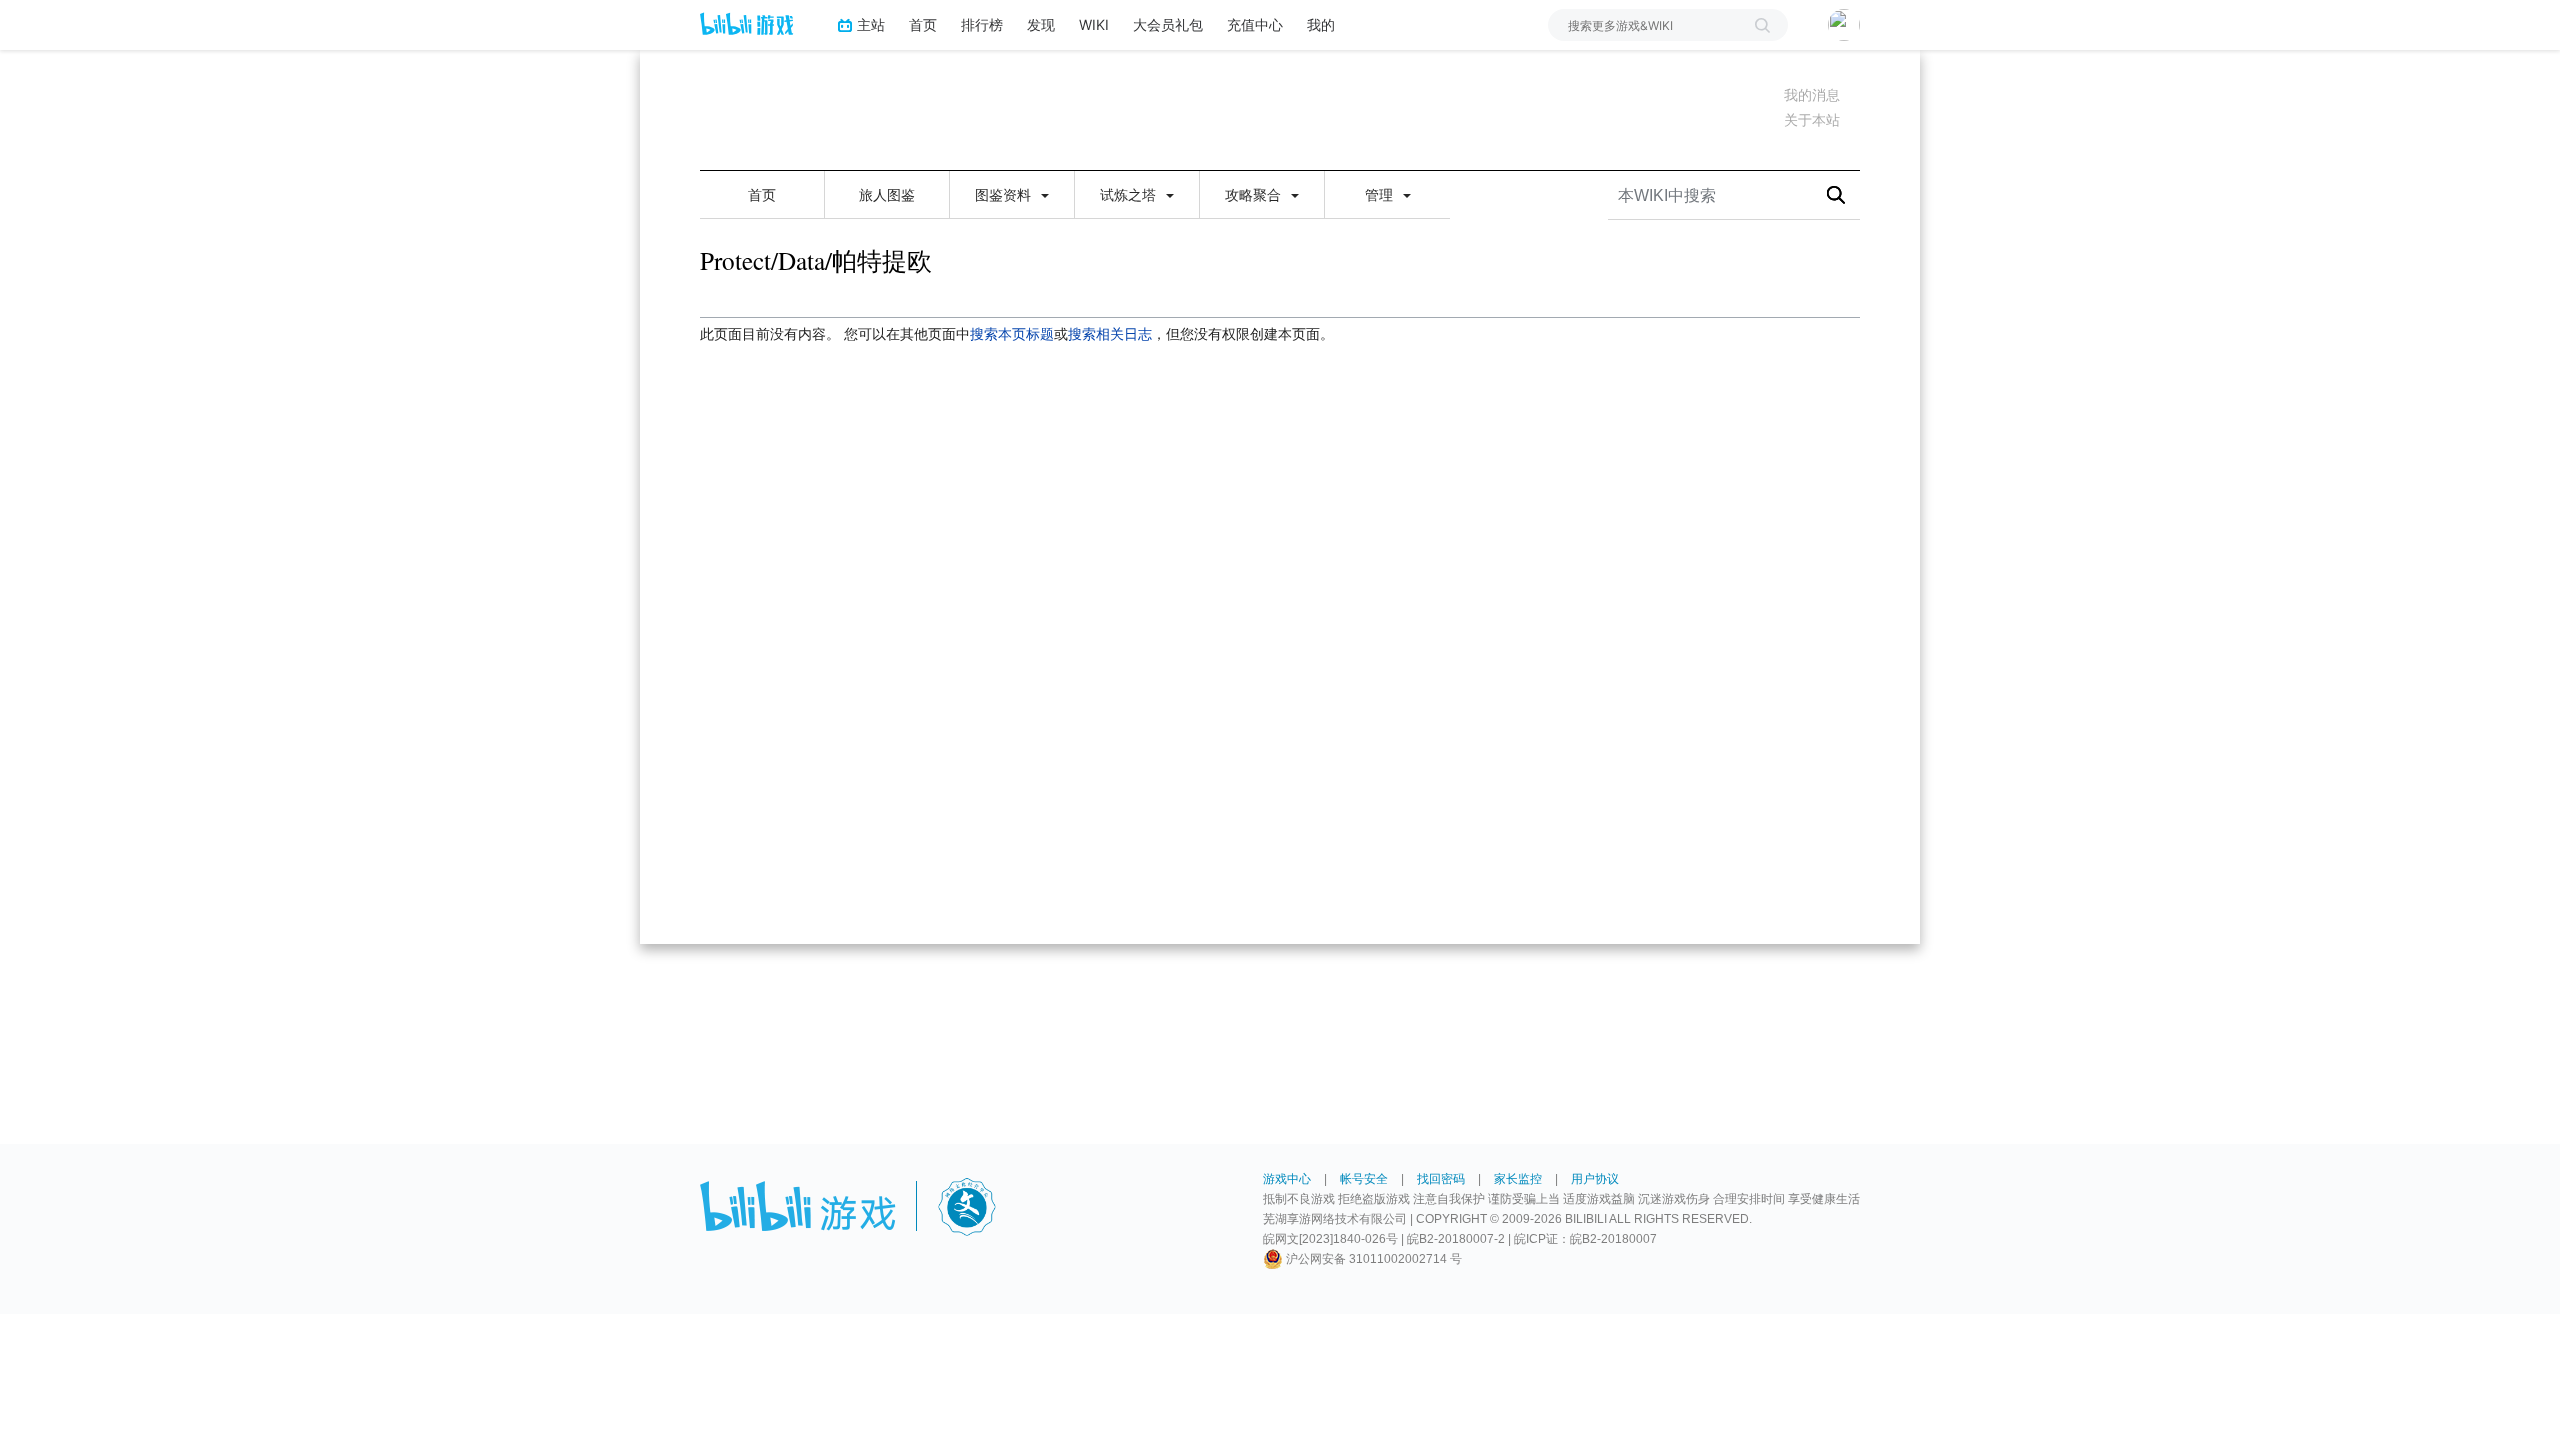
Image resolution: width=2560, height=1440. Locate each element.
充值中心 (1255, 24)
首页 (923, 24)
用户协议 (1595, 1179)
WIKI (1094, 24)
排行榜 (982, 24)
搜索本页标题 (1012, 334)
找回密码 (1441, 1179)
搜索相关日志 (1110, 334)
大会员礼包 (1168, 24)
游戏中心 (1287, 1179)
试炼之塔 (1130, 195)
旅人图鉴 (887, 195)
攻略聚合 (1255, 195)
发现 (1041, 24)
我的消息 (1812, 95)
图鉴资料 (1005, 195)
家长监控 (1518, 1179)
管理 (1381, 195)
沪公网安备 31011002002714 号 (1372, 1259)
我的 (1321, 24)
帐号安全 (1364, 1179)
